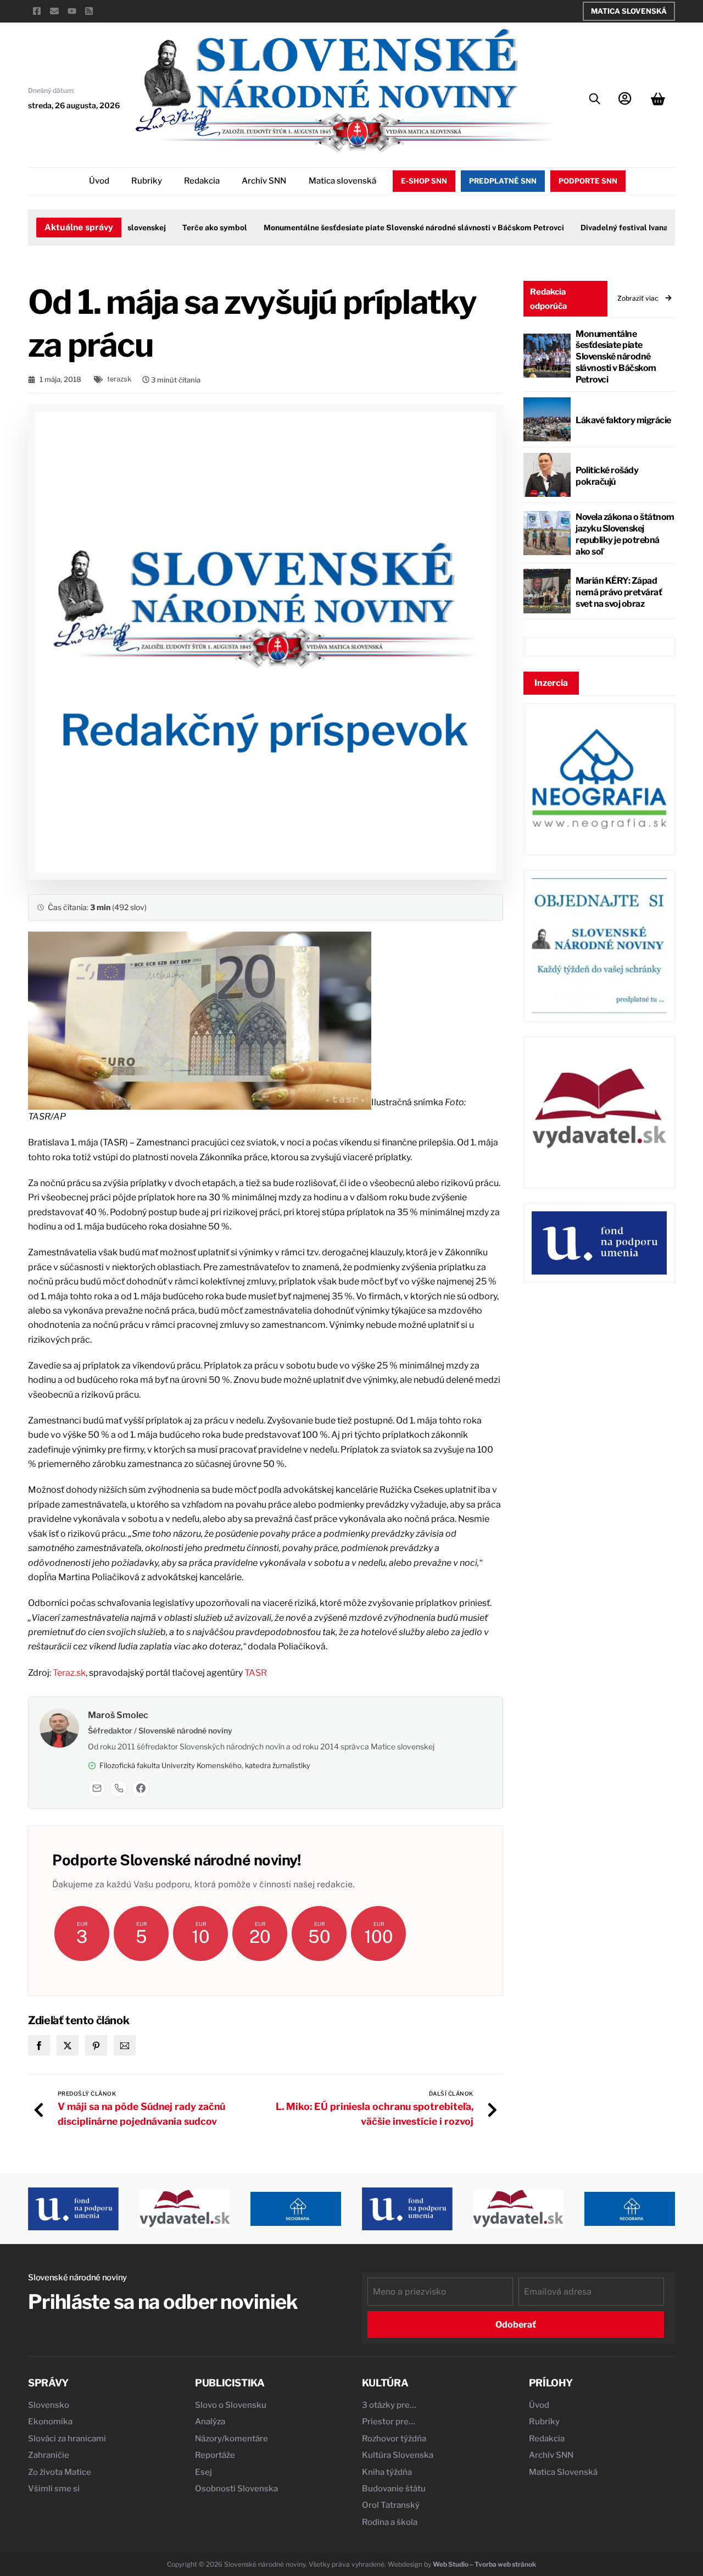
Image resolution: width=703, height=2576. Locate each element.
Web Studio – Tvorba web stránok (484, 2564)
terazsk (119, 379)
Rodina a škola (390, 2522)
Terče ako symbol (188, 228)
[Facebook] (141, 1788)
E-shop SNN (424, 181)
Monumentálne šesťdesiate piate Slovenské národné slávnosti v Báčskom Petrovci (387, 228)
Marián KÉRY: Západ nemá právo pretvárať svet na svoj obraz (619, 592)
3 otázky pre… (389, 2405)
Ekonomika (50, 2422)
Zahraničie (49, 2455)
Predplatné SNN (503, 181)
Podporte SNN (588, 181)
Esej (203, 2472)
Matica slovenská (342, 181)
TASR (256, 1673)
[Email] (97, 1788)
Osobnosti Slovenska (236, 2489)
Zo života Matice (60, 2472)
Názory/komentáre (231, 2439)
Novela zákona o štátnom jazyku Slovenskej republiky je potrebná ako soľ (625, 534)
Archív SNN (264, 181)
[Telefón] (119, 1788)
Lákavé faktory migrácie (623, 420)
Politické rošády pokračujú (607, 476)
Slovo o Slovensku (231, 2405)
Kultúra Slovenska (398, 2455)
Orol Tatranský (391, 2505)
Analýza (210, 2422)
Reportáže (215, 2455)
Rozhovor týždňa (394, 2439)
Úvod (99, 181)
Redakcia (202, 181)
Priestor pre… (389, 2422)
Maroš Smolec (118, 1715)
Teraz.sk (69, 1673)
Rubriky (147, 181)
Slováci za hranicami (67, 2439)
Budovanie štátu (394, 2489)
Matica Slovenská (629, 11)
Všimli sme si (54, 2489)
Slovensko (49, 2405)
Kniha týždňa (387, 2472)
